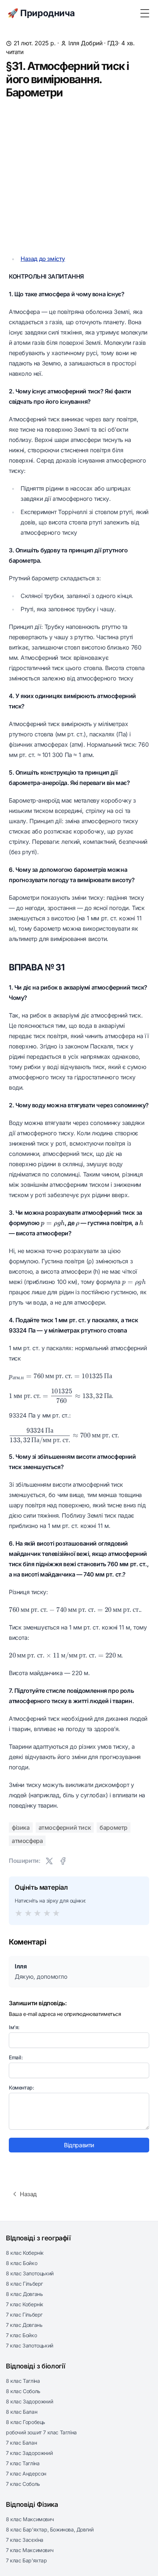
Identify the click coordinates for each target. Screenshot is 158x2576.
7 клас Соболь (23, 2484)
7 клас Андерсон (26, 2474)
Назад (28, 2194)
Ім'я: (14, 2027)
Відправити (79, 2145)
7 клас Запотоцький (30, 2345)
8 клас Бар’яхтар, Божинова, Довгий (50, 2529)
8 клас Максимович (30, 2519)
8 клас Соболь (23, 2391)
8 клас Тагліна (23, 2381)
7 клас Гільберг (24, 2315)
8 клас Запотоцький (30, 2273)
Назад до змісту (43, 259)
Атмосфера (27, 1841)
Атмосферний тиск (65, 1827)
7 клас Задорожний (29, 2453)
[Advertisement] (79, 176)
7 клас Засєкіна (25, 2540)
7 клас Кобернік (25, 2304)
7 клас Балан (21, 2443)
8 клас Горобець (26, 2422)
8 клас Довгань (24, 2294)
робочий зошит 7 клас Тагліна (41, 2432)
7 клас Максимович (30, 2550)
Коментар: (21, 2087)
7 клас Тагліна (23, 2463)
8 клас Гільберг (24, 2284)
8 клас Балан (21, 2412)
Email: (16, 2057)
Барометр (114, 1827)
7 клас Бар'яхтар (26, 2560)
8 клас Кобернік (25, 2253)
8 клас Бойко (21, 2263)
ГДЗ (113, 43)
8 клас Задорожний (29, 2401)
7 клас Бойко (21, 2335)
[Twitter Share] (49, 1861)
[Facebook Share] (63, 1861)
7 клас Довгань (24, 2325)
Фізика (21, 1827)
